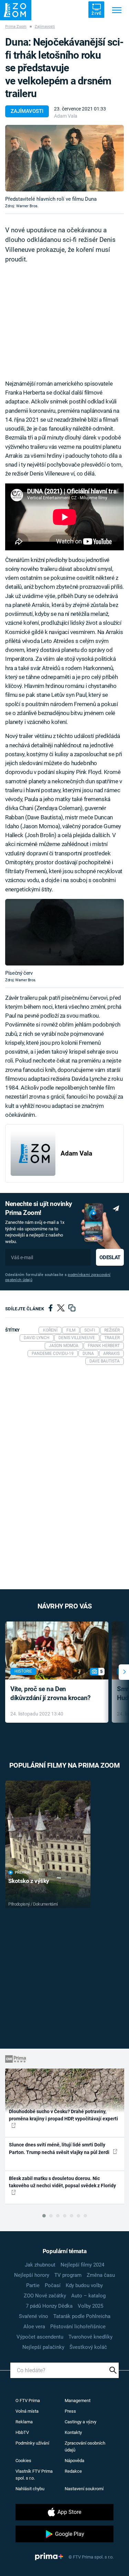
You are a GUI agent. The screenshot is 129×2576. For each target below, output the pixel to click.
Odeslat (110, 1257)
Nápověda (74, 2461)
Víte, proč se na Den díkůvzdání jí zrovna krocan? (50, 1694)
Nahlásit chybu (30, 2489)
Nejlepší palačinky (43, 2347)
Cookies (23, 2461)
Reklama (24, 2422)
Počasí (53, 2285)
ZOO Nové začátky (45, 2296)
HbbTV (22, 2432)
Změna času (101, 2275)
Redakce (73, 2471)
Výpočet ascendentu (40, 2337)
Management (78, 2401)
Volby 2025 (90, 2306)
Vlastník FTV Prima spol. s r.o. (34, 2475)
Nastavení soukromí (84, 2489)
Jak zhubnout (40, 2265)
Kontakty (73, 2432)
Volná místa (27, 2411)
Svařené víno (34, 2316)
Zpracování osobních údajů (85, 2446)
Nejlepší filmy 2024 (82, 2265)
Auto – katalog (88, 2296)
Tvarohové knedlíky (90, 2337)
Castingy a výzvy (80, 2422)
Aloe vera (34, 2327)
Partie (33, 2285)
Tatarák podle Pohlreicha (82, 2316)
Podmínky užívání (32, 2443)
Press (70, 2411)
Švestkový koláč (88, 2347)
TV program (68, 2275)
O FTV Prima (28, 2401)
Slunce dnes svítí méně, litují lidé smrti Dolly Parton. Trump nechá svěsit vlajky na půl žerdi (60, 2148)
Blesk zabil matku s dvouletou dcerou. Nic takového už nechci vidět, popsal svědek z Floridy (62, 2182)
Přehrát (23, 1872)
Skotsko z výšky (29, 1881)
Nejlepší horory (32, 2275)
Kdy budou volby (84, 2285)
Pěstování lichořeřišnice (78, 2327)
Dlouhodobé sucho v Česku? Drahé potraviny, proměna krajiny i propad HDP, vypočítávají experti (63, 2115)
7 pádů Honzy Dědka (49, 2306)
